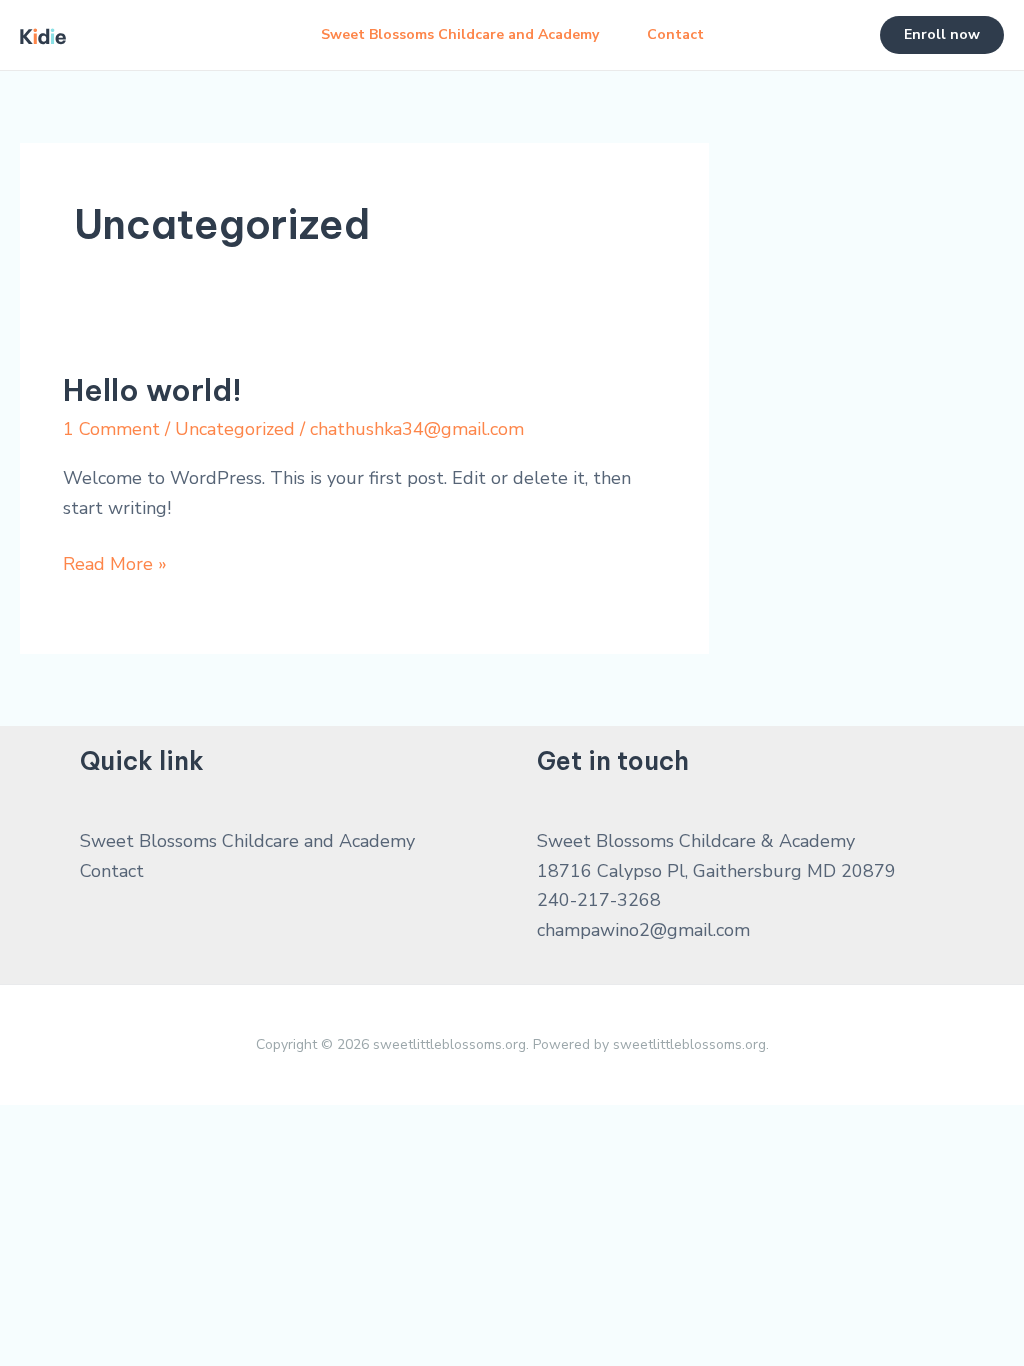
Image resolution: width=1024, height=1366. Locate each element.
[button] (942, 35)
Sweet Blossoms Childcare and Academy (460, 34)
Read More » (115, 565)
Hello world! (152, 390)
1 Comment (111, 429)
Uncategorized (235, 429)
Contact (675, 34)
